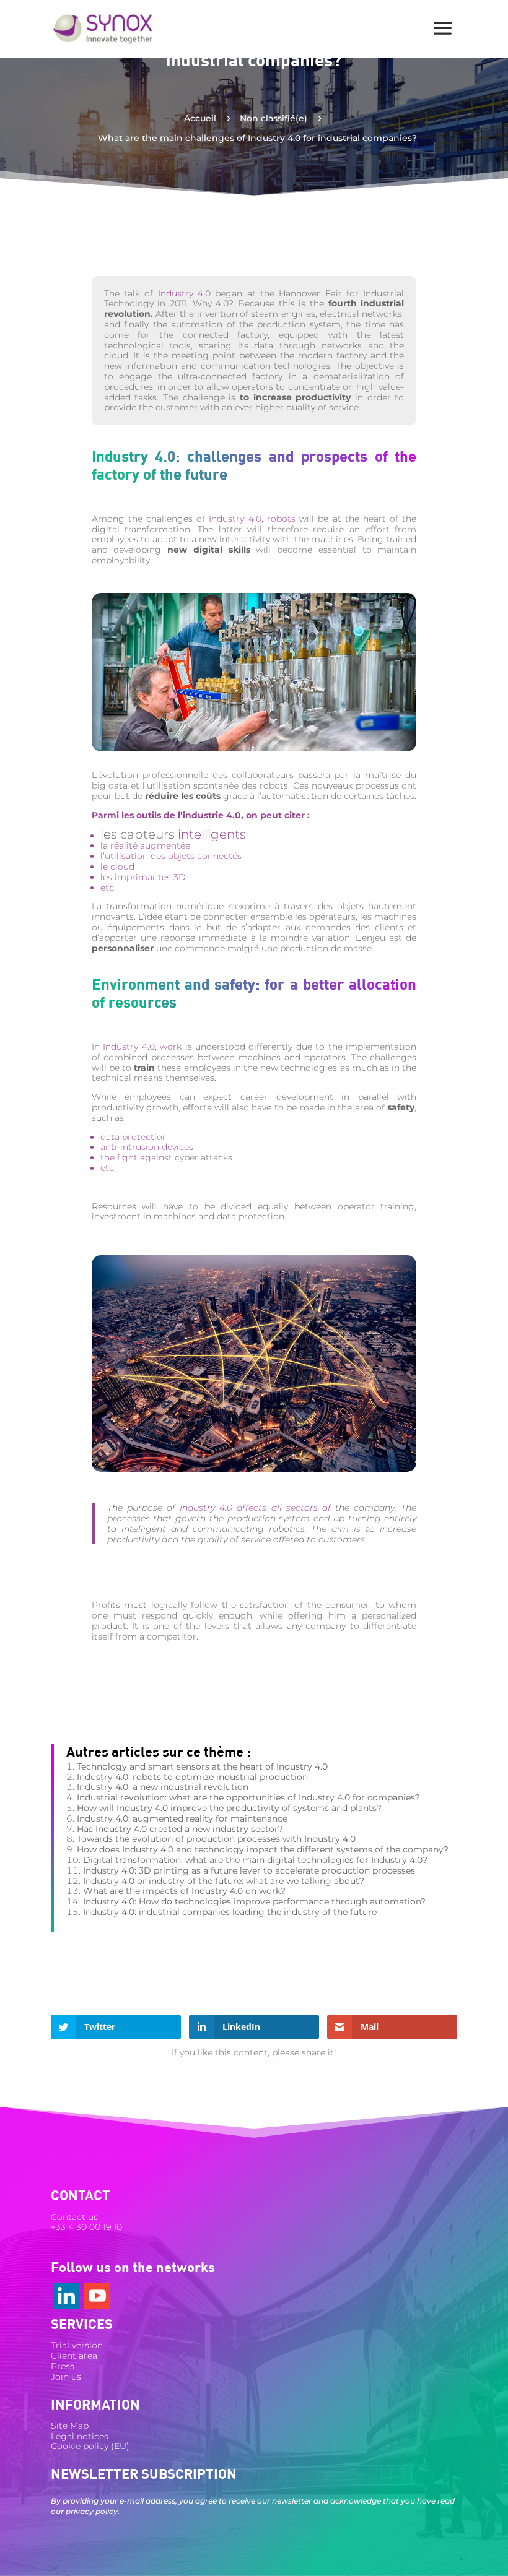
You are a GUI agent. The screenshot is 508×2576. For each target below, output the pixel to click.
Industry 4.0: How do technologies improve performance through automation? (254, 1901)
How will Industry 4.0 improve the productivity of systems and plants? (229, 1808)
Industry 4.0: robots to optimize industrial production (192, 1777)
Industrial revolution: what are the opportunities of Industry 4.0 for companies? (248, 1797)
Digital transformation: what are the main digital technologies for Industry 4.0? (255, 1860)
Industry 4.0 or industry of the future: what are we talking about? (224, 1881)
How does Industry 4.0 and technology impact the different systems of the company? (263, 1849)
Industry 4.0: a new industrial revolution (163, 1787)
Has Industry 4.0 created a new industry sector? (180, 1829)
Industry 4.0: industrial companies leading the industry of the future (230, 1912)
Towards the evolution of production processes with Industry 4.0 (216, 1839)
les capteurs (138, 834)
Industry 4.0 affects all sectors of (255, 1508)
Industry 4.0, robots (250, 519)
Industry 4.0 (184, 293)
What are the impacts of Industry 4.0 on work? (184, 1891)
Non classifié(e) (274, 118)
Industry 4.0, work (142, 1047)
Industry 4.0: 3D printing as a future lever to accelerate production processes (249, 1870)
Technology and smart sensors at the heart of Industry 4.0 (202, 1766)
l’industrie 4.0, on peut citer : (244, 815)
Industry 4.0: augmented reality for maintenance (182, 1818)
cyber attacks (204, 1157)
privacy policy (92, 2511)
